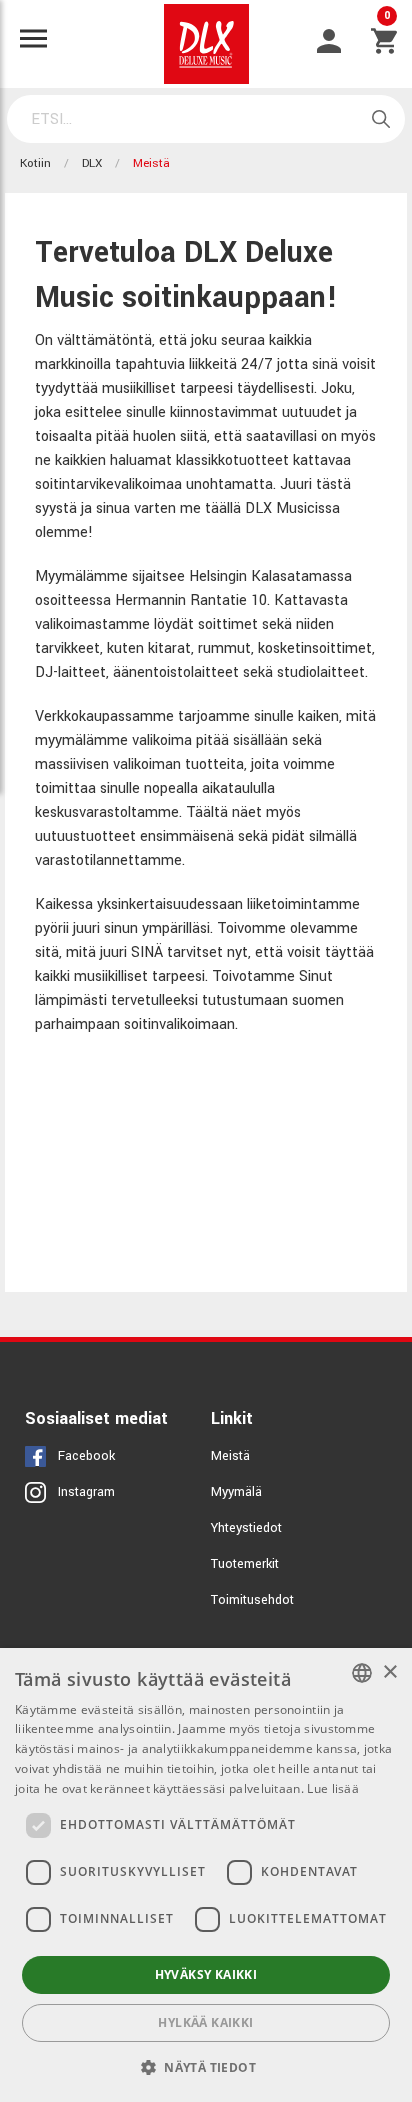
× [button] (389, 1672)
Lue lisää (333, 1788)
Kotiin (35, 163)
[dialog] (206, 1875)
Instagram (86, 1492)
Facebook (86, 1456)
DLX (92, 163)
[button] (206, 2067)
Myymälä (236, 1492)
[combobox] (362, 1673)
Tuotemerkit (245, 1564)
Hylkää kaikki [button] (205, 2022)
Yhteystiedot (246, 1528)
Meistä (230, 1456)
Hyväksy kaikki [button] (206, 1974)
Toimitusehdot (252, 1600)
